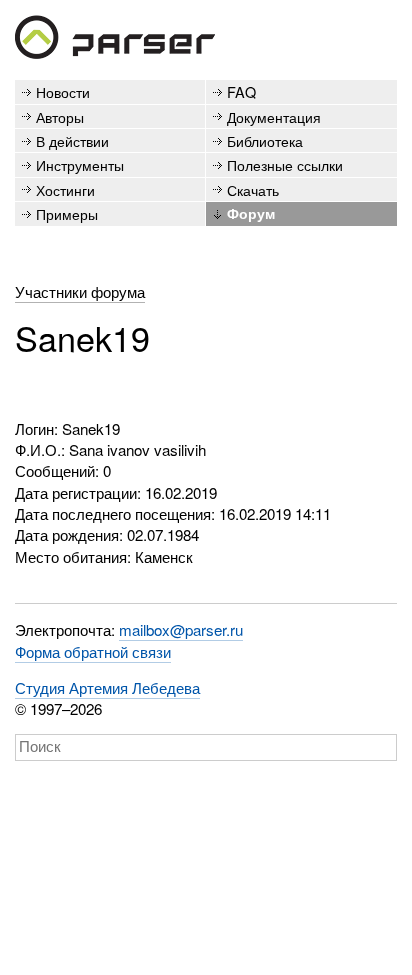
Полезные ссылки (285, 164)
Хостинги (65, 189)
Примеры (67, 213)
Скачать (253, 189)
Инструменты (80, 164)
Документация (274, 116)
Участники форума (80, 291)
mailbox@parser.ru (181, 629)
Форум (251, 213)
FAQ (241, 91)
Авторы (60, 116)
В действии (72, 140)
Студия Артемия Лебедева (107, 687)
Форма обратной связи (93, 651)
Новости (63, 91)
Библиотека (265, 140)
